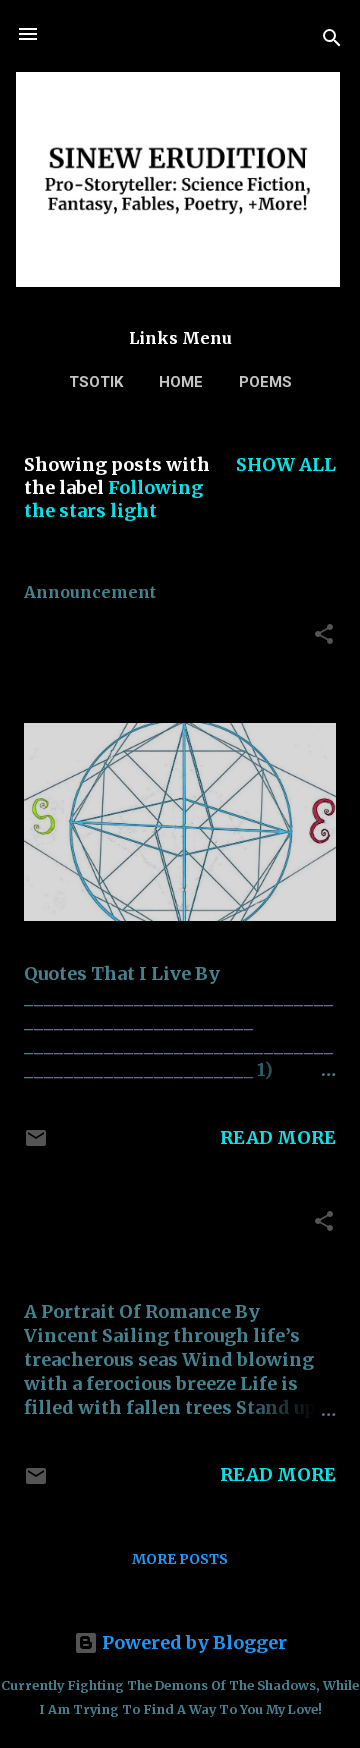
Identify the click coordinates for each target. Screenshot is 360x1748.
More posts (180, 1559)
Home (181, 382)
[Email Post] (36, 1143)
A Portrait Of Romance (128, 1221)
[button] (324, 637)
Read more (278, 1137)
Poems (265, 382)
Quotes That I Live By (129, 634)
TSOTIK (96, 382)
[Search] (332, 40)
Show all (286, 464)
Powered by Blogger (192, 1642)
